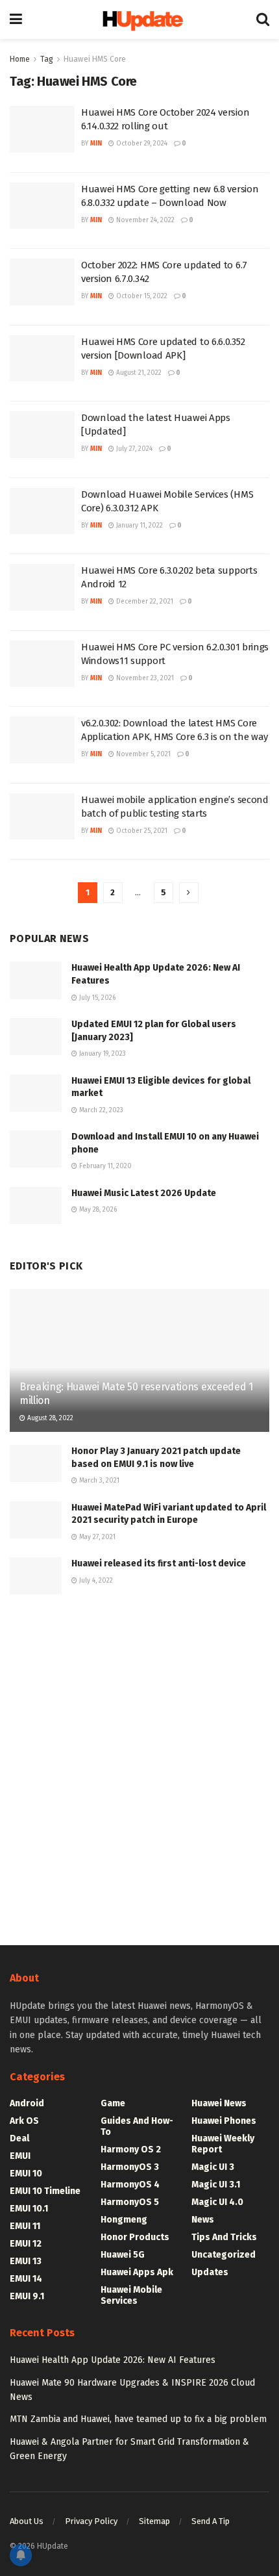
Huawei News (219, 2103)
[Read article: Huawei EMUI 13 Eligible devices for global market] (36, 1093)
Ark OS (24, 2121)
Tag (47, 59)
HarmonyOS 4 (130, 2185)
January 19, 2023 (102, 1054)
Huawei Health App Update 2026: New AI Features (113, 2360)
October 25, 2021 (141, 831)
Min (96, 144)
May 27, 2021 (96, 1537)
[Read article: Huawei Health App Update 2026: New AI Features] (36, 980)
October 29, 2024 (141, 144)
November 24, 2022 (144, 220)
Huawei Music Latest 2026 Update (144, 1193)
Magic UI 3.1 (216, 2185)
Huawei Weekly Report (223, 2144)
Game (113, 2103)
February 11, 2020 (104, 1166)
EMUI (20, 2156)
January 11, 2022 (139, 526)
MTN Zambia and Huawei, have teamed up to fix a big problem (138, 2419)
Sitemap (154, 2521)
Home (20, 59)
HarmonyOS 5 (130, 2202)
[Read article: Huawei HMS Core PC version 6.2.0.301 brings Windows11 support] (42, 664)
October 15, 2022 (141, 296)
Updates (210, 2272)
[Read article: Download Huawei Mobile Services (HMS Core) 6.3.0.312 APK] (42, 511)
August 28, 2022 (49, 1418)
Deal (19, 2138)
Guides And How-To (137, 2126)
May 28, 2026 (97, 1210)
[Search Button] (263, 19)
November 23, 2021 (144, 678)
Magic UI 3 (213, 2167)
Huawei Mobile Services (131, 2295)
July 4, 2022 (95, 1581)
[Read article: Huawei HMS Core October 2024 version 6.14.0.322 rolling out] (42, 129)
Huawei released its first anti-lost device (159, 1563)
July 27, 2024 (133, 449)
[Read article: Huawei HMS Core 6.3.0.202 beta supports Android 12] (42, 587)
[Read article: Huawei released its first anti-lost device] (36, 1576)
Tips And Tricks (224, 2237)
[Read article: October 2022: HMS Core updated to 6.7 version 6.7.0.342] (42, 282)
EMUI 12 (26, 2244)
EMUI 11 (25, 2226)
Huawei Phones (224, 2121)
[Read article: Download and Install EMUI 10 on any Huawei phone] (36, 1149)
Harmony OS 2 (131, 2149)
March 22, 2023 (100, 1110)
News (203, 2220)
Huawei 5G (123, 2255)
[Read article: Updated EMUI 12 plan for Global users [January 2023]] (36, 1037)
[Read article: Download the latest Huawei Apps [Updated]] (42, 435)
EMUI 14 (26, 2279)
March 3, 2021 (98, 1481)
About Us (27, 2521)
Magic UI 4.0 (217, 2202)
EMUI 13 (26, 2261)
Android (27, 2103)
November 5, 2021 (142, 754)
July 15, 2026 (96, 998)
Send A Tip (211, 2521)
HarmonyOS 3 (130, 2167)
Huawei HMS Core (95, 59)
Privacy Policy (91, 2521)
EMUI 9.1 (27, 2296)
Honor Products (135, 2237)
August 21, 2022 (138, 373)
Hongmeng (124, 2220)
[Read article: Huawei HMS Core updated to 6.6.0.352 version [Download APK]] (42, 359)
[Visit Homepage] (139, 20)
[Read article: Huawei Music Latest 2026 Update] (36, 1205)
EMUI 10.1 (29, 2209)
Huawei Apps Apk (137, 2272)
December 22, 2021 (144, 602)
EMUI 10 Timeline (45, 2191)
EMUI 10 (26, 2174)
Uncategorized (224, 2255)
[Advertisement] (139, 1766)
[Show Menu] (16, 19)
